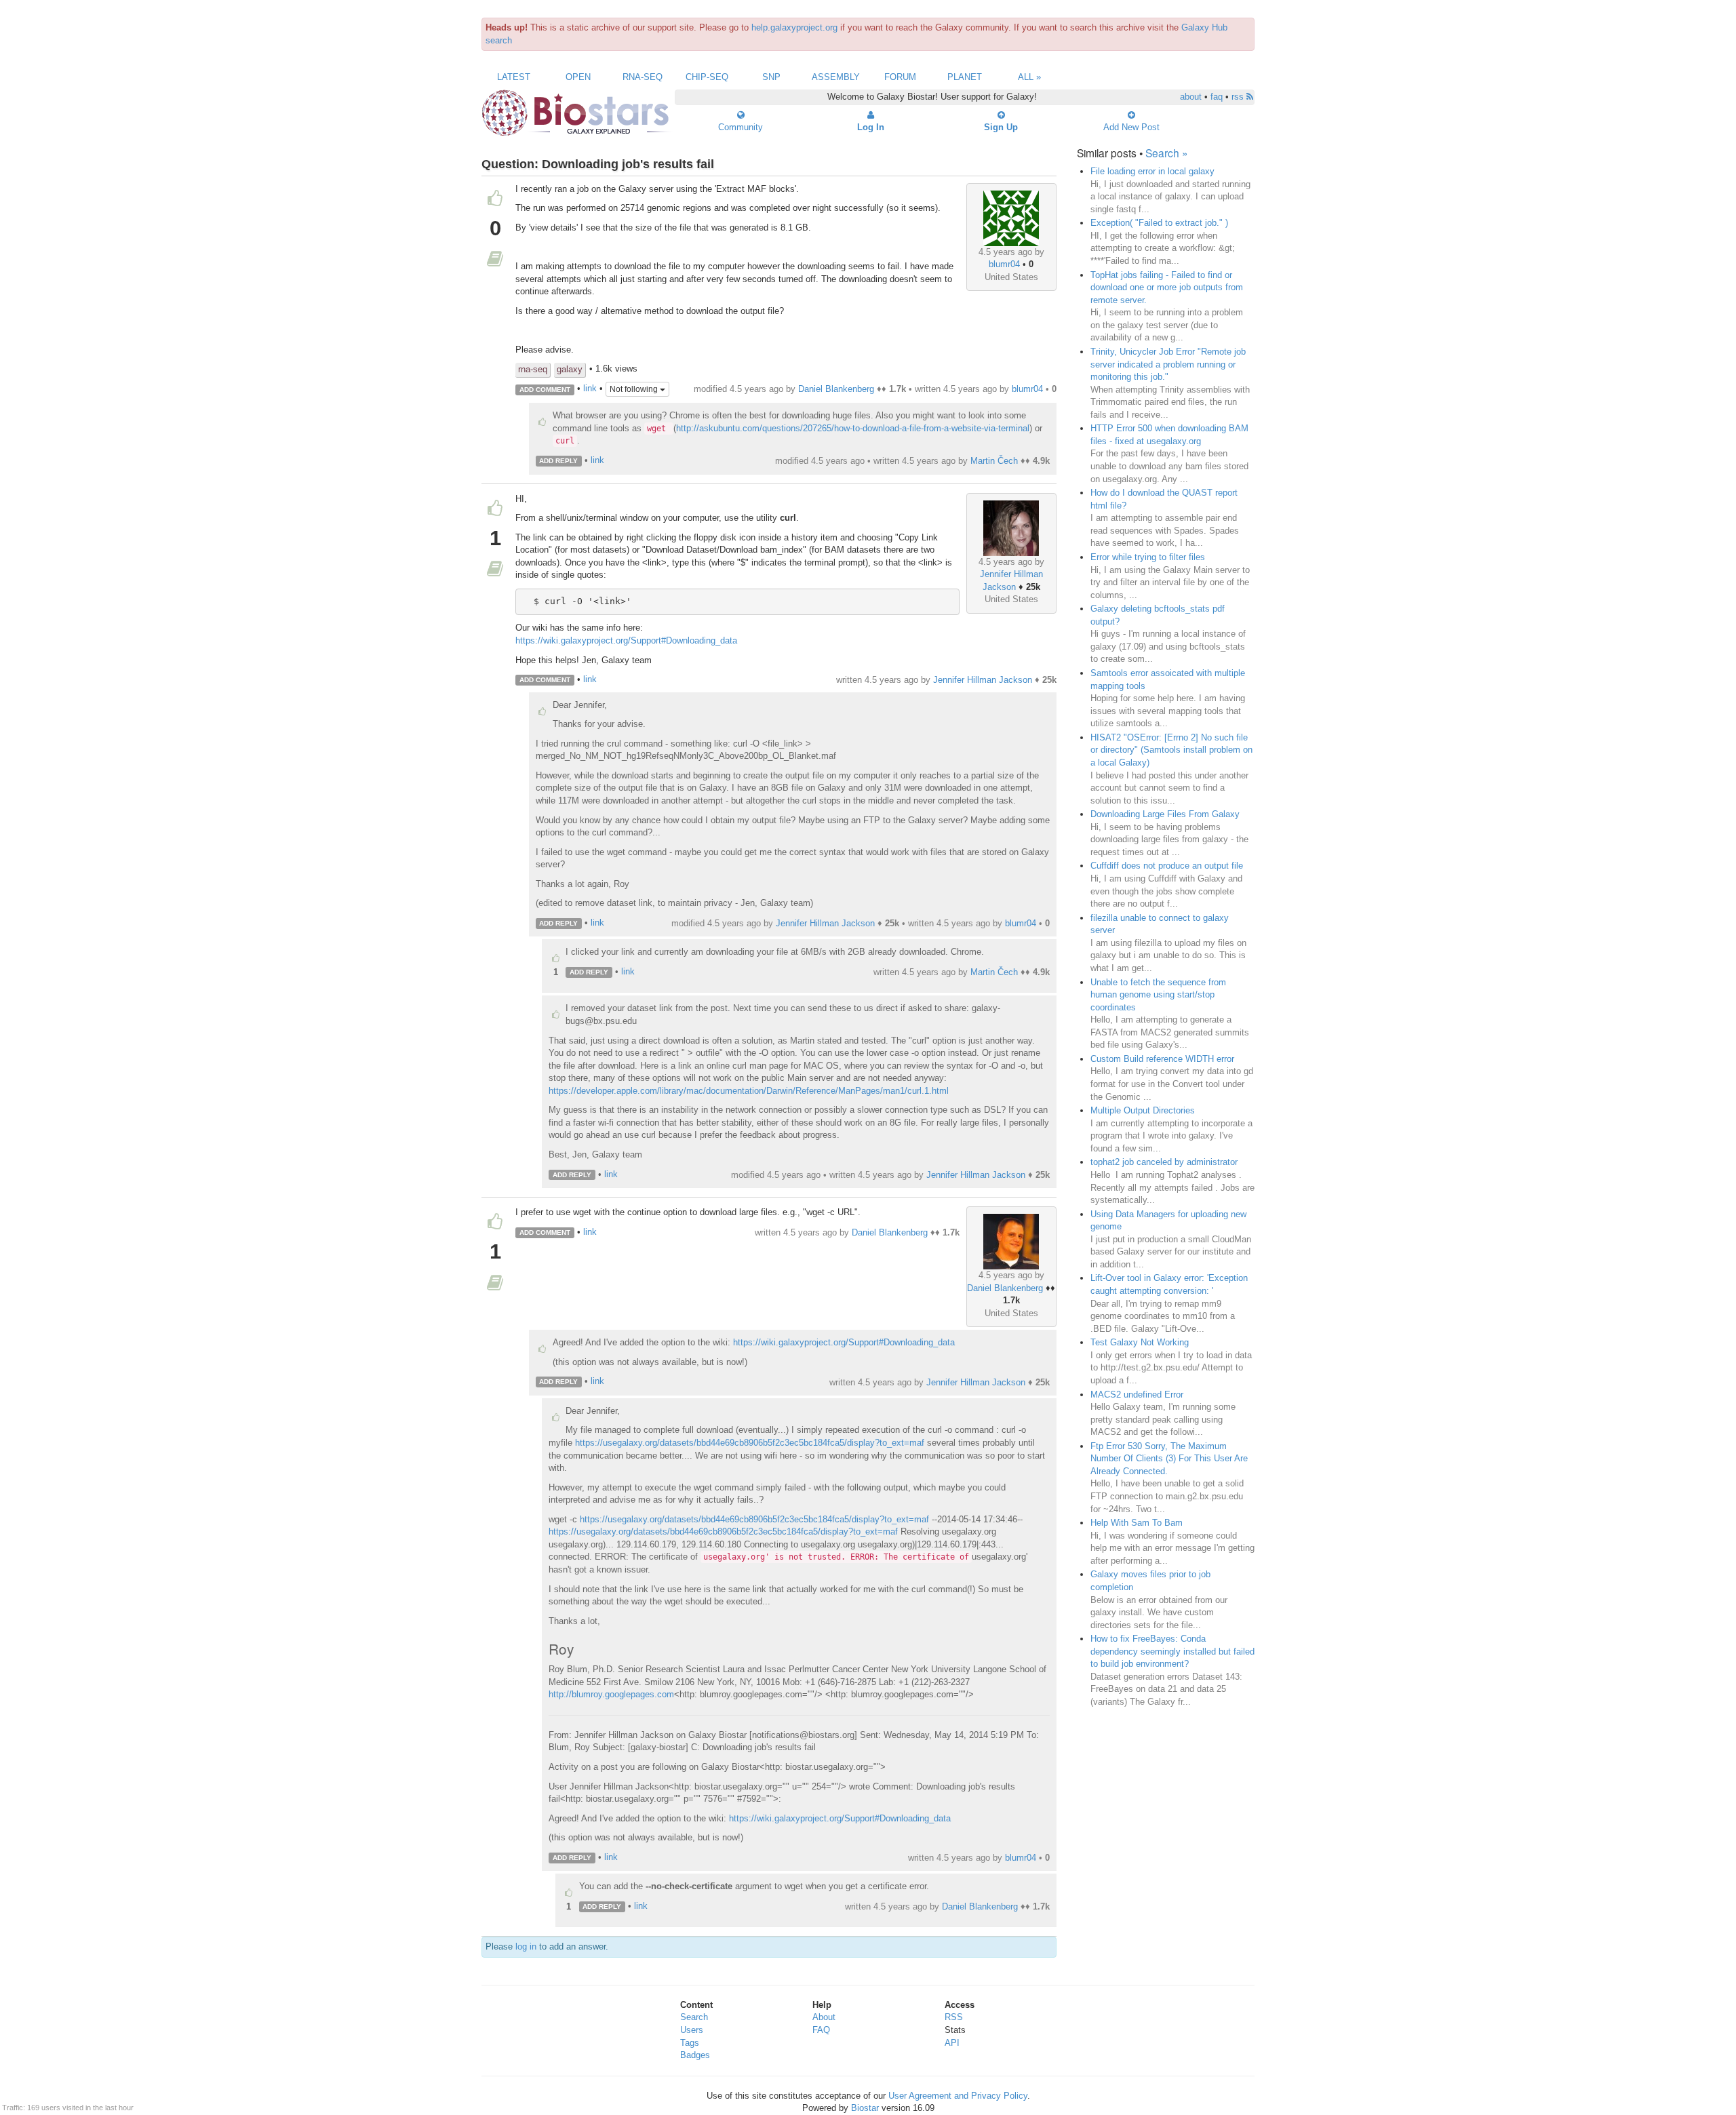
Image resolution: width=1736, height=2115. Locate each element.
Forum (900, 77)
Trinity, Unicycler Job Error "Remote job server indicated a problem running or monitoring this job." (1168, 364)
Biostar (865, 2108)
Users (692, 2030)
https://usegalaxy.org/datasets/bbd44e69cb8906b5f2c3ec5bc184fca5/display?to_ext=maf (750, 1443)
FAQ (821, 2030)
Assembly (836, 77)
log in (526, 1946)
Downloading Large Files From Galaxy (1165, 814)
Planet (965, 77)
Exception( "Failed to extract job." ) (1159, 223)
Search (694, 2017)
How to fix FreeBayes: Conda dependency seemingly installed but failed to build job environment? (1172, 1651)
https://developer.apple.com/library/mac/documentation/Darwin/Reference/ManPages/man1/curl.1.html (749, 1091)
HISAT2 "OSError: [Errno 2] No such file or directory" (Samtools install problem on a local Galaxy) (1171, 750)
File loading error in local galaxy (1152, 171)
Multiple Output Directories (1143, 1110)
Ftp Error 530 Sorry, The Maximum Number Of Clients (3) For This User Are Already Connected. (1169, 1459)
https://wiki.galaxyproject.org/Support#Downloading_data (626, 640)
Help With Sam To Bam (1137, 1523)
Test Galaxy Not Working (1140, 1342)
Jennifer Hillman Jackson (983, 680)
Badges (695, 2055)
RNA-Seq (643, 77)
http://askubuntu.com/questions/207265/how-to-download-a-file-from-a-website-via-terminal (853, 428)
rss (1239, 97)
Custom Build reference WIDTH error (1162, 1059)
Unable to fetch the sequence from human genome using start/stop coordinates (1158, 995)
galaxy (570, 369)
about (1191, 97)
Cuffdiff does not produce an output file (1167, 866)
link (590, 389)
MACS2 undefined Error (1137, 1395)
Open (578, 77)
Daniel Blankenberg (836, 389)
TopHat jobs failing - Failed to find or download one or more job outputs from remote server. (1167, 288)
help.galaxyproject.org (794, 27)
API (952, 2043)
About (824, 2017)
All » (1029, 77)
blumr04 (1004, 264)
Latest (514, 77)
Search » (1167, 153)
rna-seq (533, 369)
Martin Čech (994, 461)
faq (1217, 97)
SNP (771, 77)
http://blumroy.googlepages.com (611, 1694)
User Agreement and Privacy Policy (958, 2096)
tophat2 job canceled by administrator (1164, 1162)
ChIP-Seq (707, 77)
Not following (635, 389)
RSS (954, 2017)
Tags (690, 2043)
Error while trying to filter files (1148, 557)
